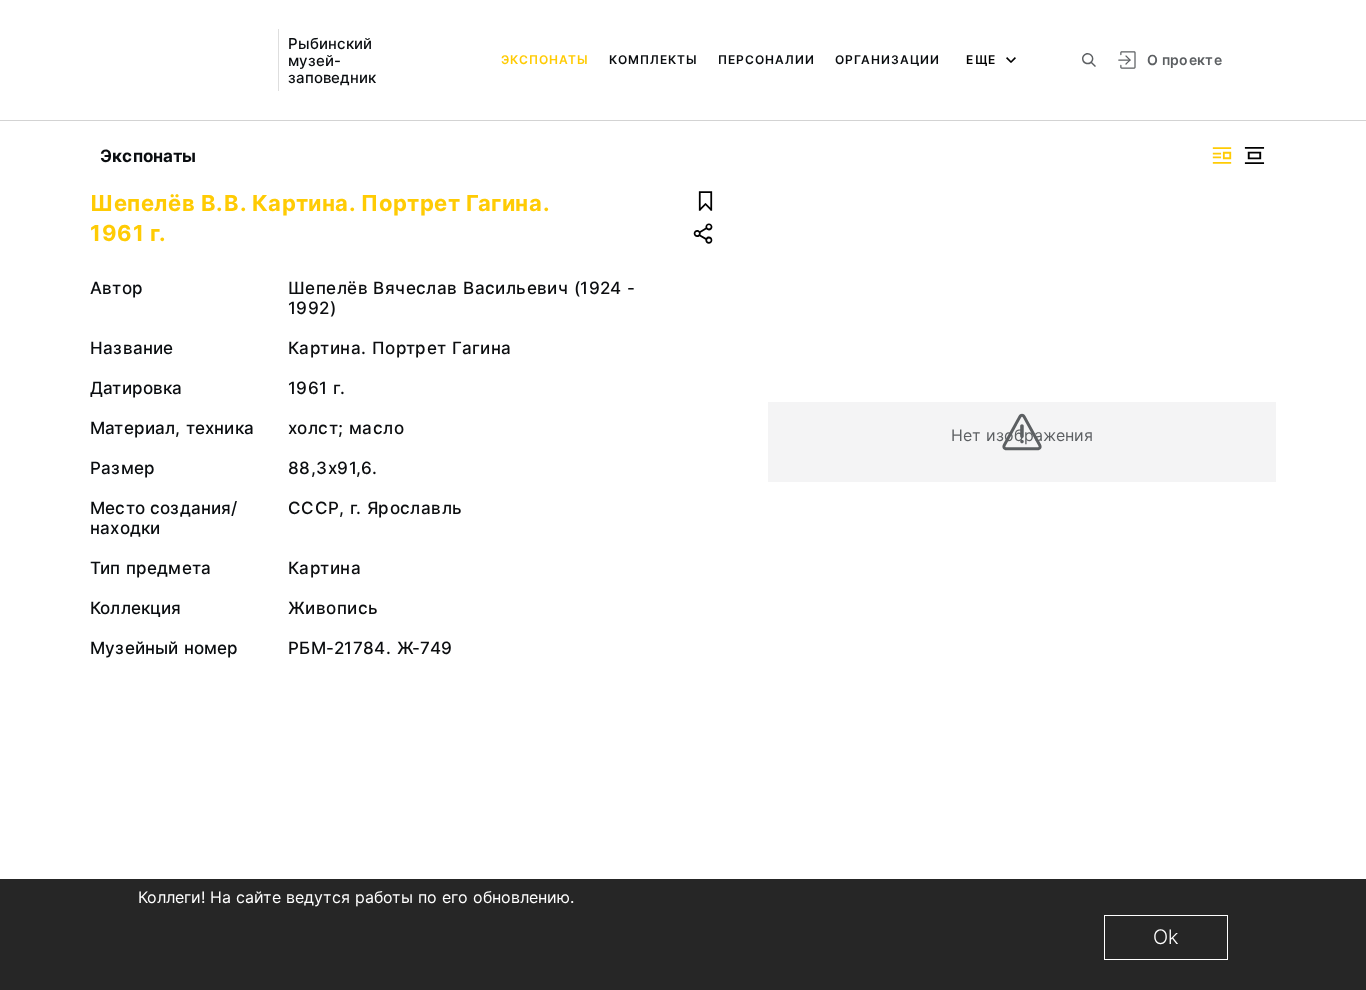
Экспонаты (545, 59)
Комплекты (653, 59)
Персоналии (766, 59)
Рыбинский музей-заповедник (332, 60)
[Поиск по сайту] (1089, 60)
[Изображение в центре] (1254, 155)
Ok (1166, 937)
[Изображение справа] (1222, 155)
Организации (887, 59)
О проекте (1184, 59)
